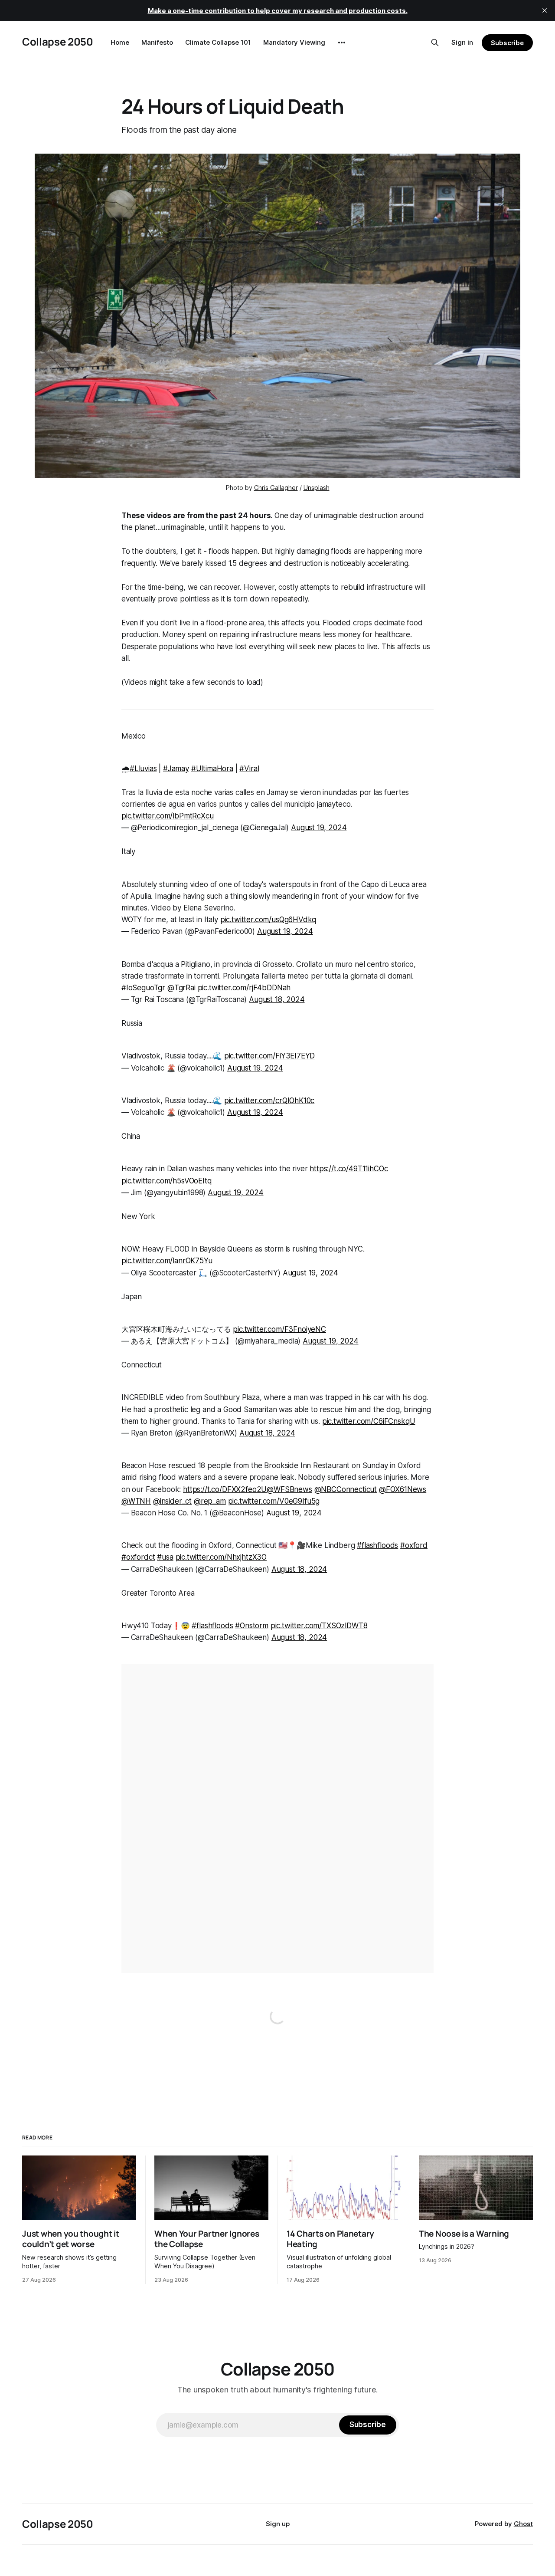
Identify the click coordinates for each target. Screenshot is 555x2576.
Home (120, 42)
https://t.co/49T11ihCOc (349, 1169)
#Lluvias (143, 769)
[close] (545, 10)
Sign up (278, 2524)
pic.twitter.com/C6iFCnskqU (369, 1421)
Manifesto (157, 42)
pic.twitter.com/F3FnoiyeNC (279, 1329)
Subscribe (507, 43)
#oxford (414, 1545)
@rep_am (210, 1501)
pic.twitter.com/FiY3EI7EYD (270, 1056)
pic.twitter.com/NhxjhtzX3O (221, 1557)
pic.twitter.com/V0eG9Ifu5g (274, 1501)
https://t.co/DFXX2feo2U (225, 1489)
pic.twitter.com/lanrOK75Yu (167, 1261)
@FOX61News (403, 1489)
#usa (165, 1557)
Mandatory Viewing (294, 42)
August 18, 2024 (277, 999)
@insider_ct (172, 1501)
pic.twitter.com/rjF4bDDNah (244, 988)
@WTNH (136, 1501)
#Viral (249, 769)
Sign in (462, 42)
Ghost (523, 2524)
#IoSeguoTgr (143, 988)
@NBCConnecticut (346, 1489)
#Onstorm (252, 1626)
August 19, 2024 (319, 828)
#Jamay (176, 769)
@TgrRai (181, 988)
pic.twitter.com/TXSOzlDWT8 (319, 1626)
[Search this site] (435, 43)
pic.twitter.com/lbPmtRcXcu (168, 816)
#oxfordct (138, 1557)
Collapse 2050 (57, 41)
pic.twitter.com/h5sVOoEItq (166, 1181)
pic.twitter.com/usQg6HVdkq (268, 920)
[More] (342, 43)
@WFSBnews (289, 1489)
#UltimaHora (212, 769)
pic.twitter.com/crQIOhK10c (269, 1101)
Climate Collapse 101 (218, 42)
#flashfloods (377, 1545)
